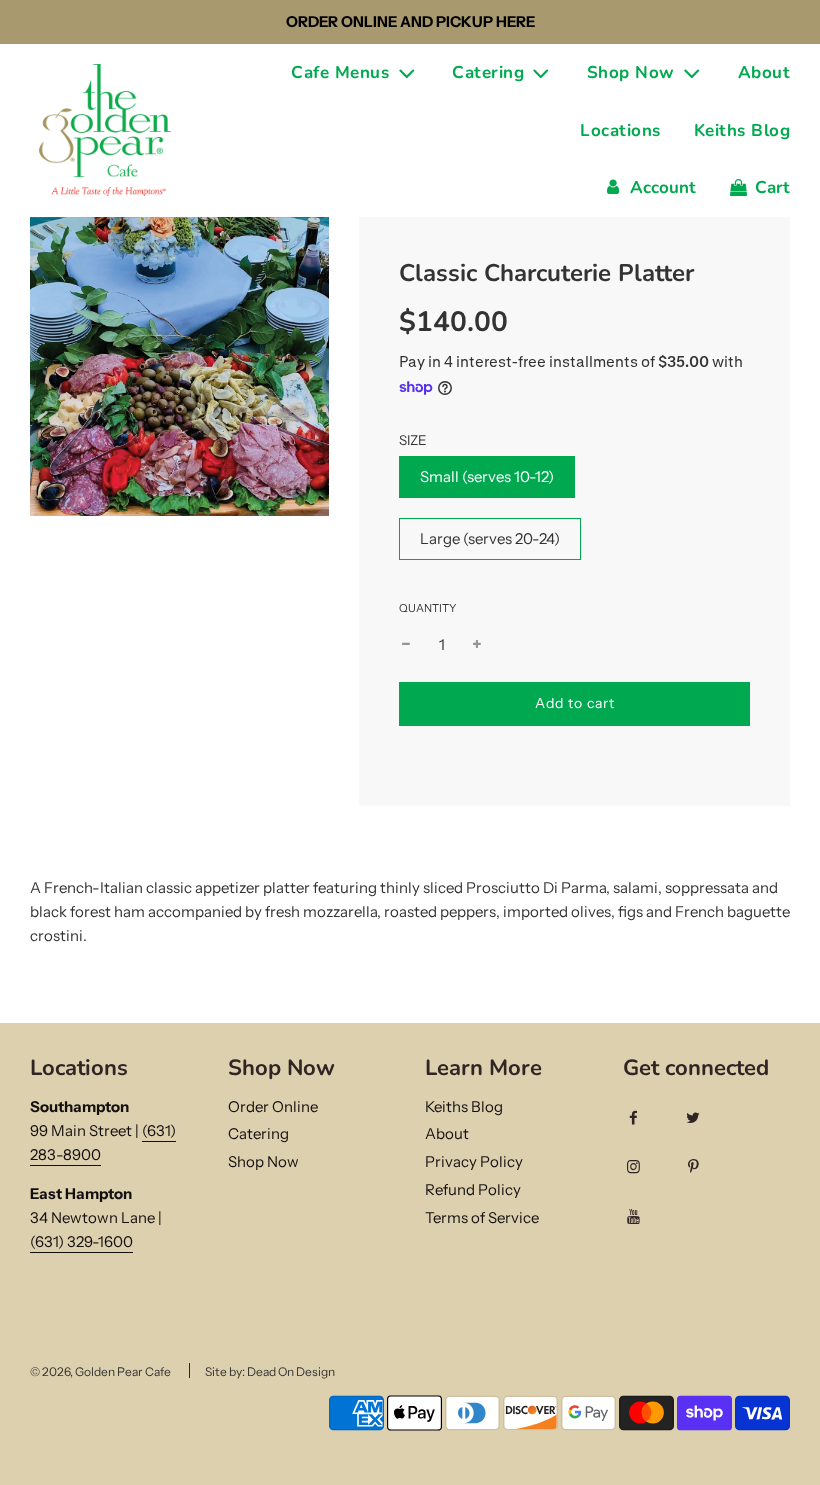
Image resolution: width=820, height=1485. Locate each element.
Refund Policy (473, 1189)
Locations (620, 130)
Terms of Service (482, 1217)
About (764, 72)
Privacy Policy (474, 1161)
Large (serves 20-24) (490, 538)
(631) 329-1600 (81, 1241)
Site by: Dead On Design (270, 1371)
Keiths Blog (742, 130)
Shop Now (263, 1161)
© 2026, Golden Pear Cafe (100, 1371)
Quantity (427, 608)
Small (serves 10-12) (487, 476)
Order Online (273, 1106)
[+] (477, 645)
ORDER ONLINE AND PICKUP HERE (410, 21)
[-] (406, 645)
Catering (258, 1133)
